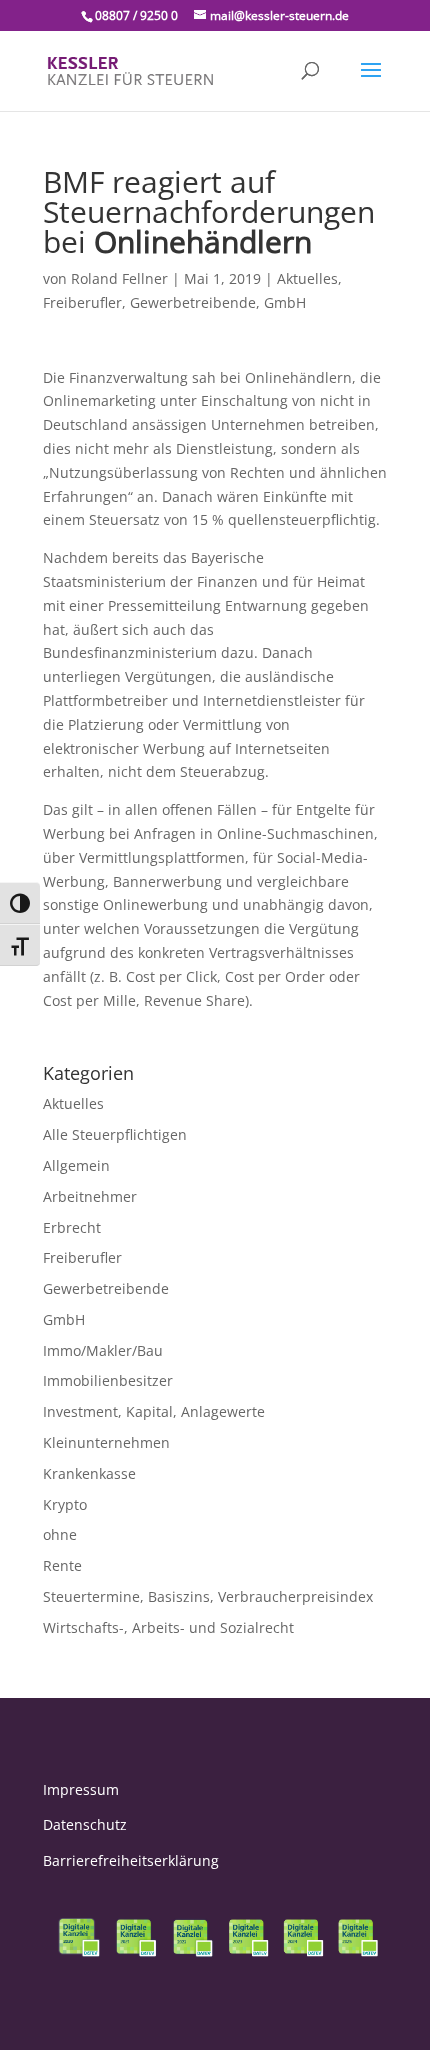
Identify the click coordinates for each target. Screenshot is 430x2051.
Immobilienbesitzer (108, 1380)
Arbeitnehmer (90, 1196)
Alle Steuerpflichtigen (115, 1134)
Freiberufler (82, 302)
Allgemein (76, 1165)
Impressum (81, 1789)
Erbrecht (72, 1227)
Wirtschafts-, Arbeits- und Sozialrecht (168, 1627)
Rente (62, 1565)
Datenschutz (85, 1824)
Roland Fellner (119, 278)
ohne (60, 1534)
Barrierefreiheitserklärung (131, 1860)
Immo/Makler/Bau (103, 1350)
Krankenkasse (89, 1473)
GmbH (285, 302)
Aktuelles (307, 278)
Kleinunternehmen (106, 1442)
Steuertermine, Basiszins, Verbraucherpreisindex (208, 1596)
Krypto (65, 1504)
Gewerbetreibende (193, 302)
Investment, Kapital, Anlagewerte (154, 1411)
